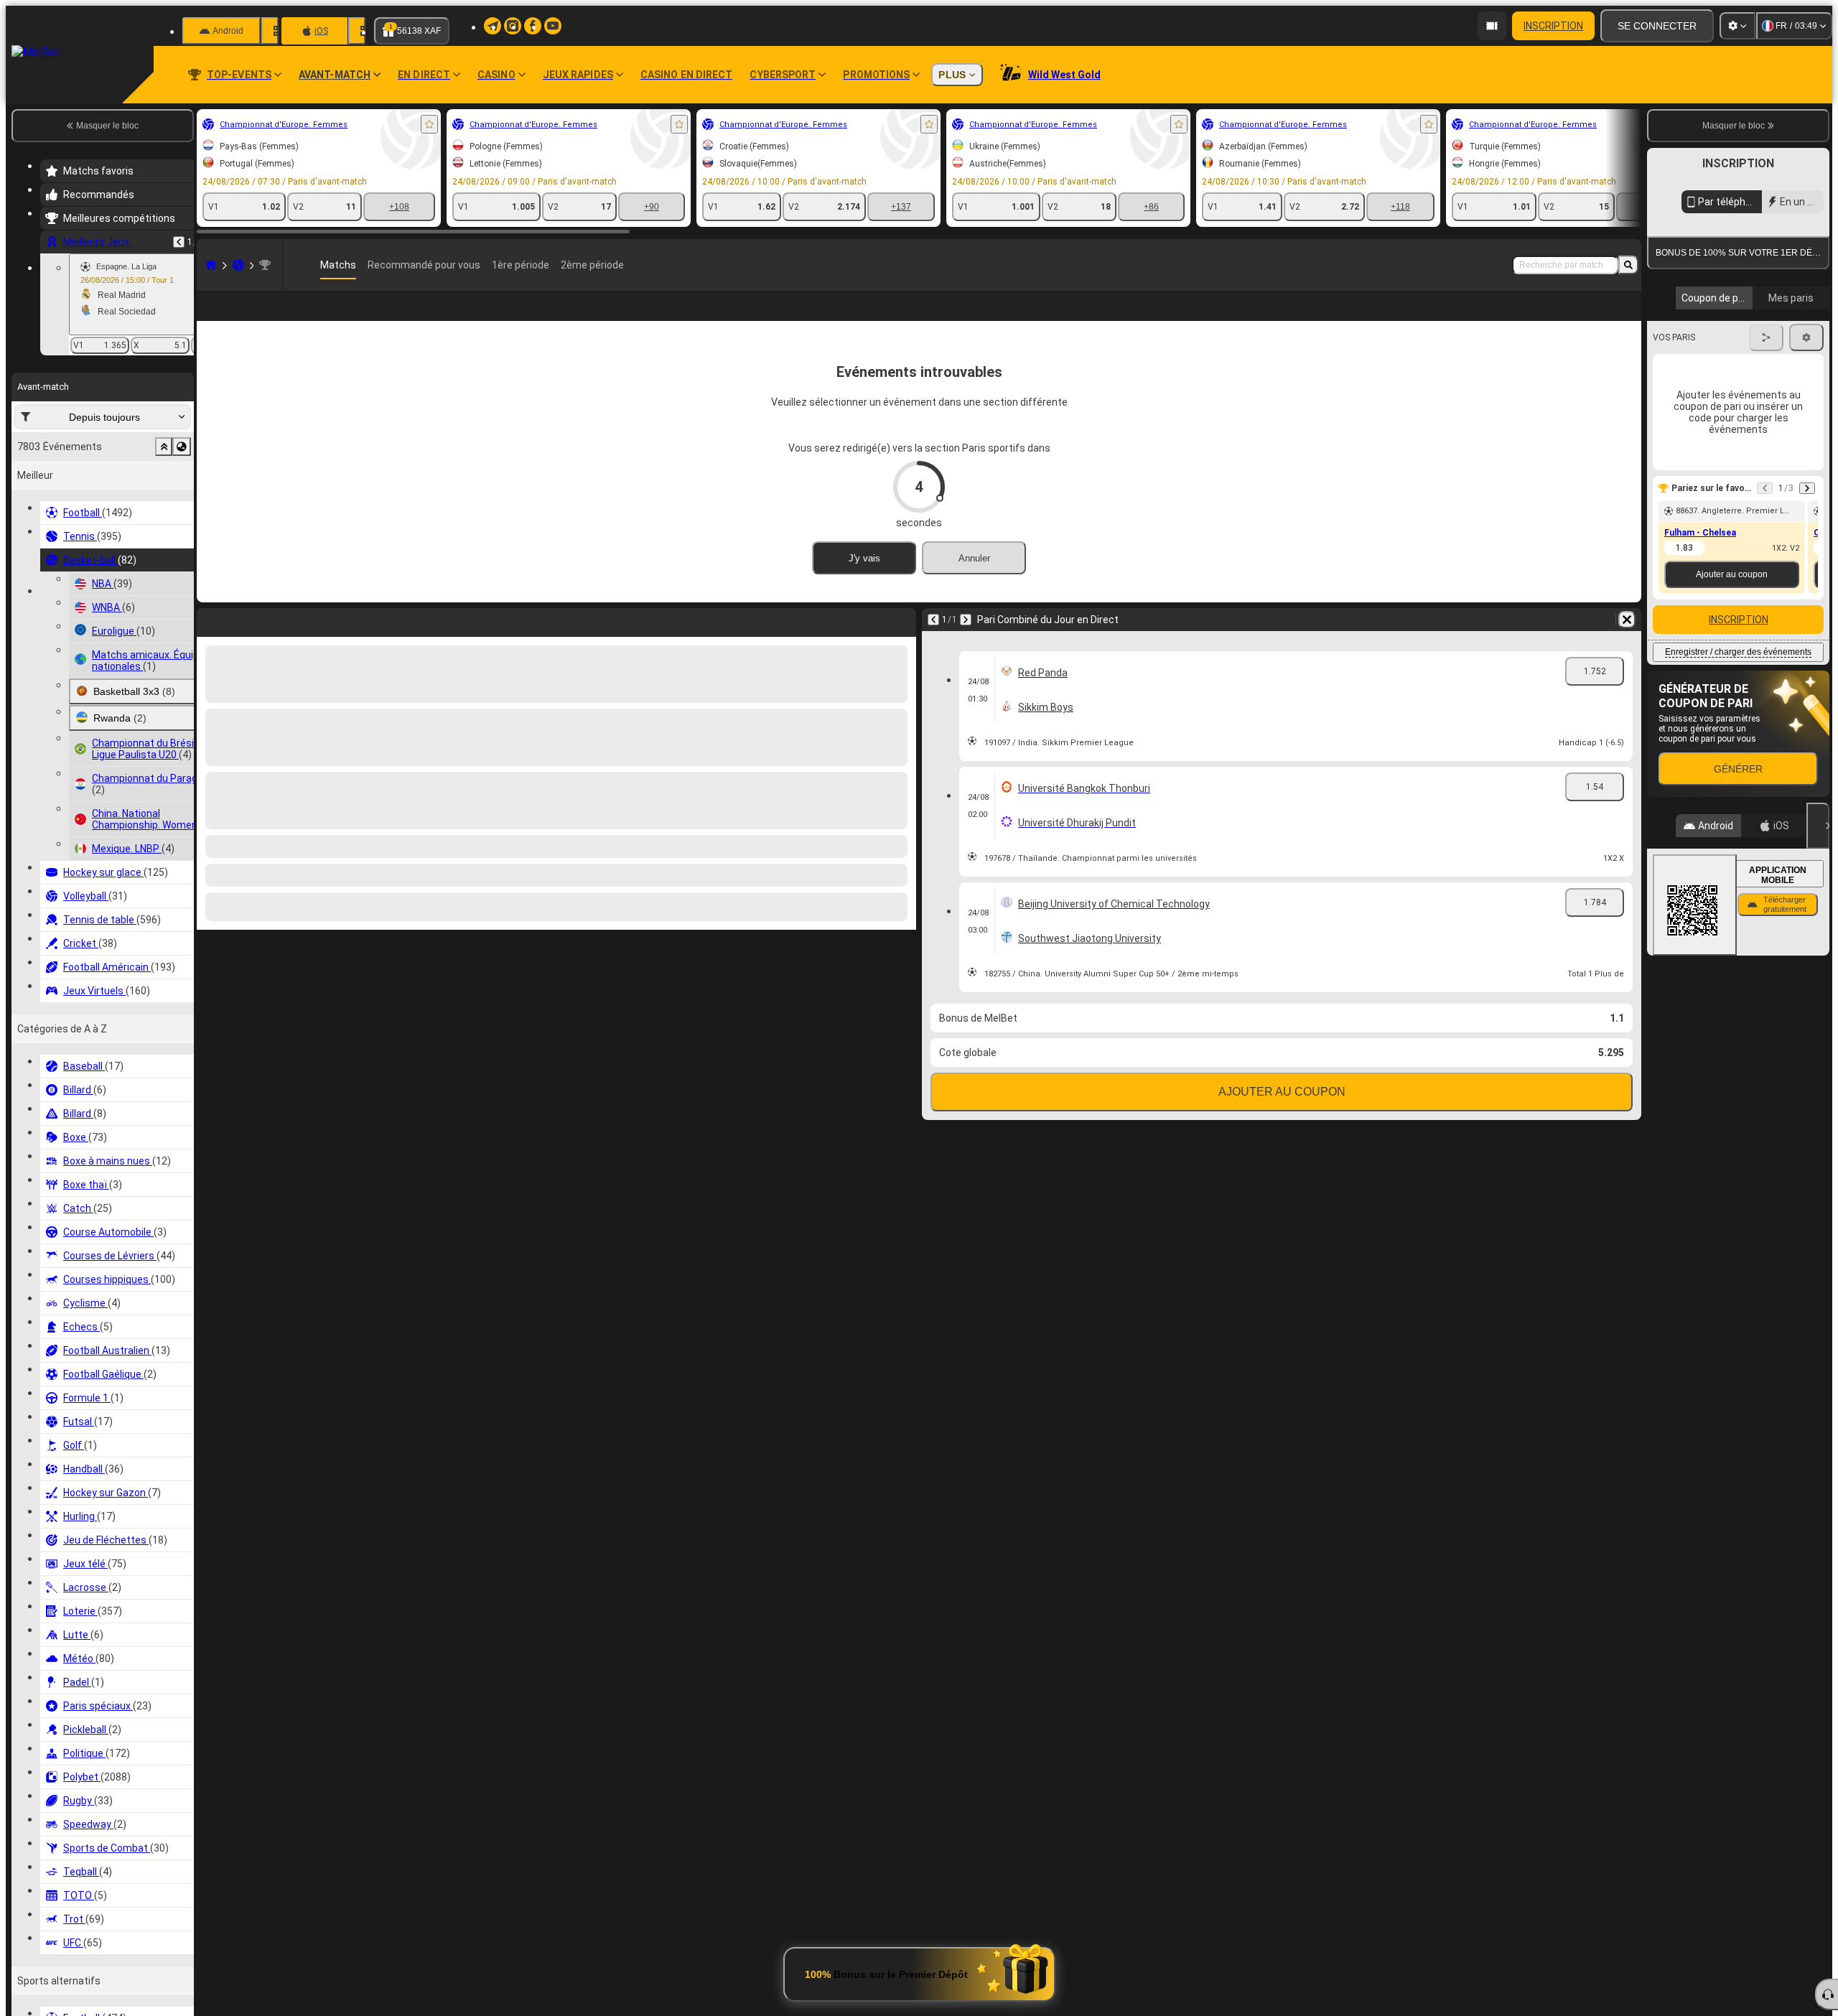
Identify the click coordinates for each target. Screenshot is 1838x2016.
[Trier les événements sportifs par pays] (182, 447)
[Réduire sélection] (164, 447)
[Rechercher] (1628, 265)
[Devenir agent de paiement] (1492, 26)
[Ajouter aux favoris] (429, 124)
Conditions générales (1730, 417)
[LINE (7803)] (211, 265)
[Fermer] (1818, 1063)
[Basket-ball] (238, 265)
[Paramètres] (1737, 26)
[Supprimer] (1627, 643)
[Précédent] (179, 242)
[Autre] (1516, 317)
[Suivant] (966, 643)
